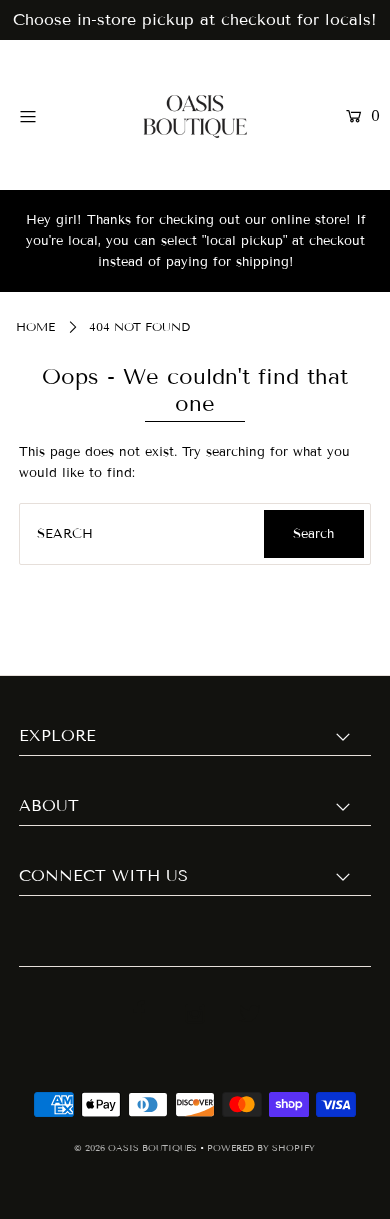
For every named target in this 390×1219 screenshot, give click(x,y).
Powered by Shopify (261, 1148)
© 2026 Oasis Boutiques (137, 1148)
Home (35, 326)
